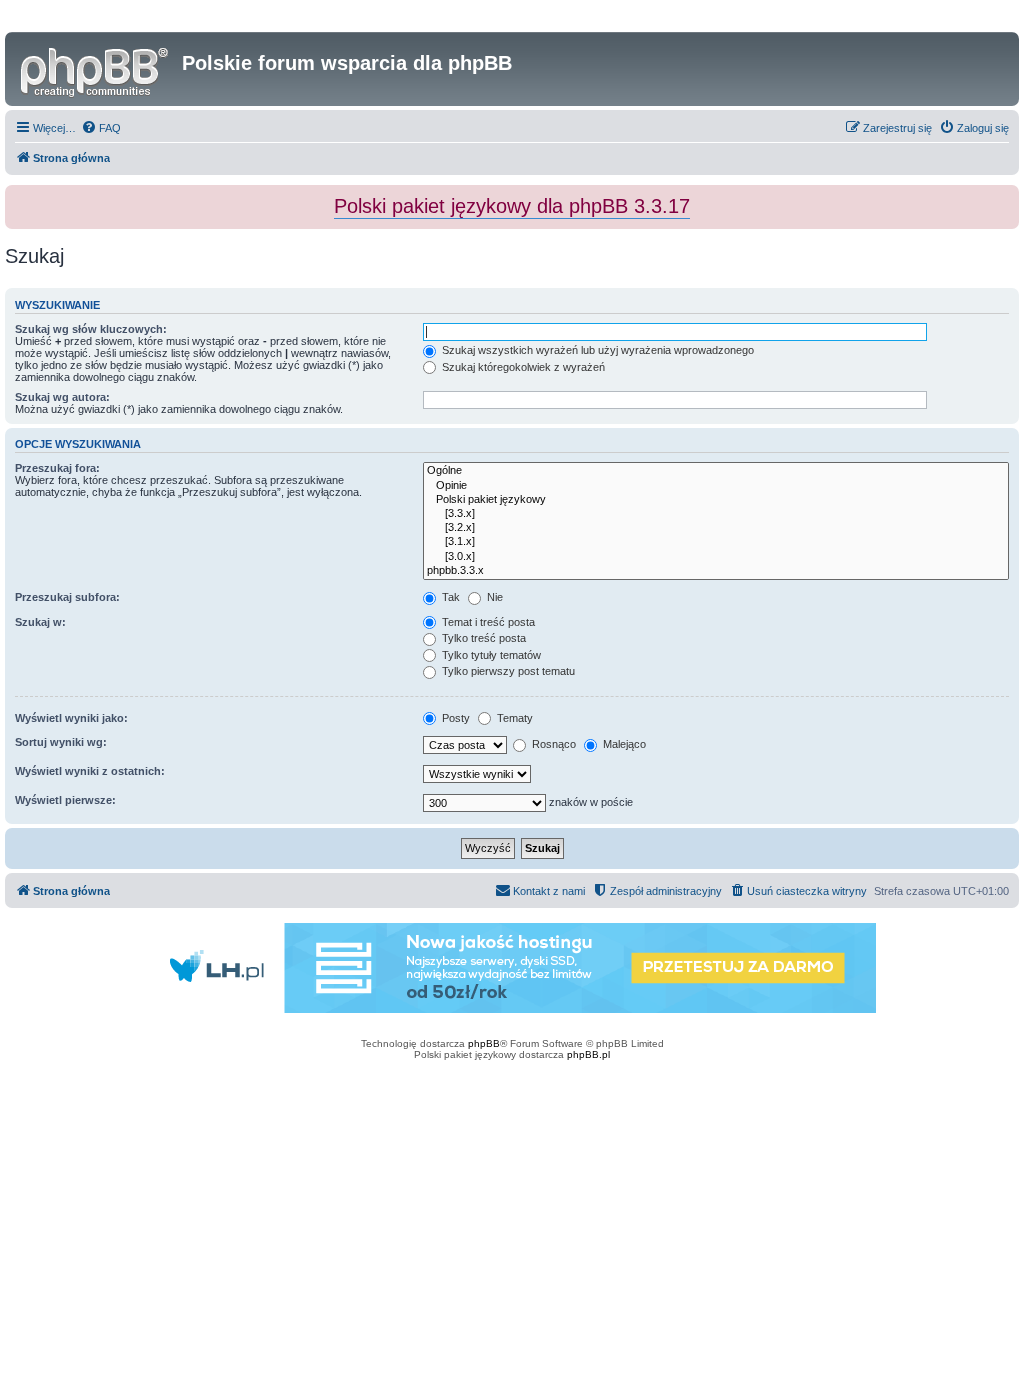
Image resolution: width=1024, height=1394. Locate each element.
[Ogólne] (716, 471)
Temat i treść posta (487, 622)
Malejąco (623, 744)
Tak (449, 597)
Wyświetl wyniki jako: (71, 718)
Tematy (513, 718)
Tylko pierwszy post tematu (507, 671)
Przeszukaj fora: (57, 468)
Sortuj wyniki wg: (61, 742)
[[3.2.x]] (716, 528)
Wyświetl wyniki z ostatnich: (90, 771)
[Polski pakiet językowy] (716, 500)
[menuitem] (101, 128)
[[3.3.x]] (716, 514)
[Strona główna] (96, 69)
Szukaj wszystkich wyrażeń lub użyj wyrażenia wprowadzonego (596, 350)
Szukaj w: (40, 622)
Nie (493, 597)
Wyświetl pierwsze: (65, 800)
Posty (454, 718)
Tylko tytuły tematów (490, 655)
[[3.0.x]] (716, 557)
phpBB (484, 1043)
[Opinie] (716, 486)
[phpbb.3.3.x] (716, 571)
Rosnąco (552, 744)
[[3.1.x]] (716, 542)
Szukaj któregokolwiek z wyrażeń (522, 367)
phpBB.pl (588, 1054)
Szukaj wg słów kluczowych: (91, 329)
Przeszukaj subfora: (67, 597)
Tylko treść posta (482, 638)
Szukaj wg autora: (62, 397)
